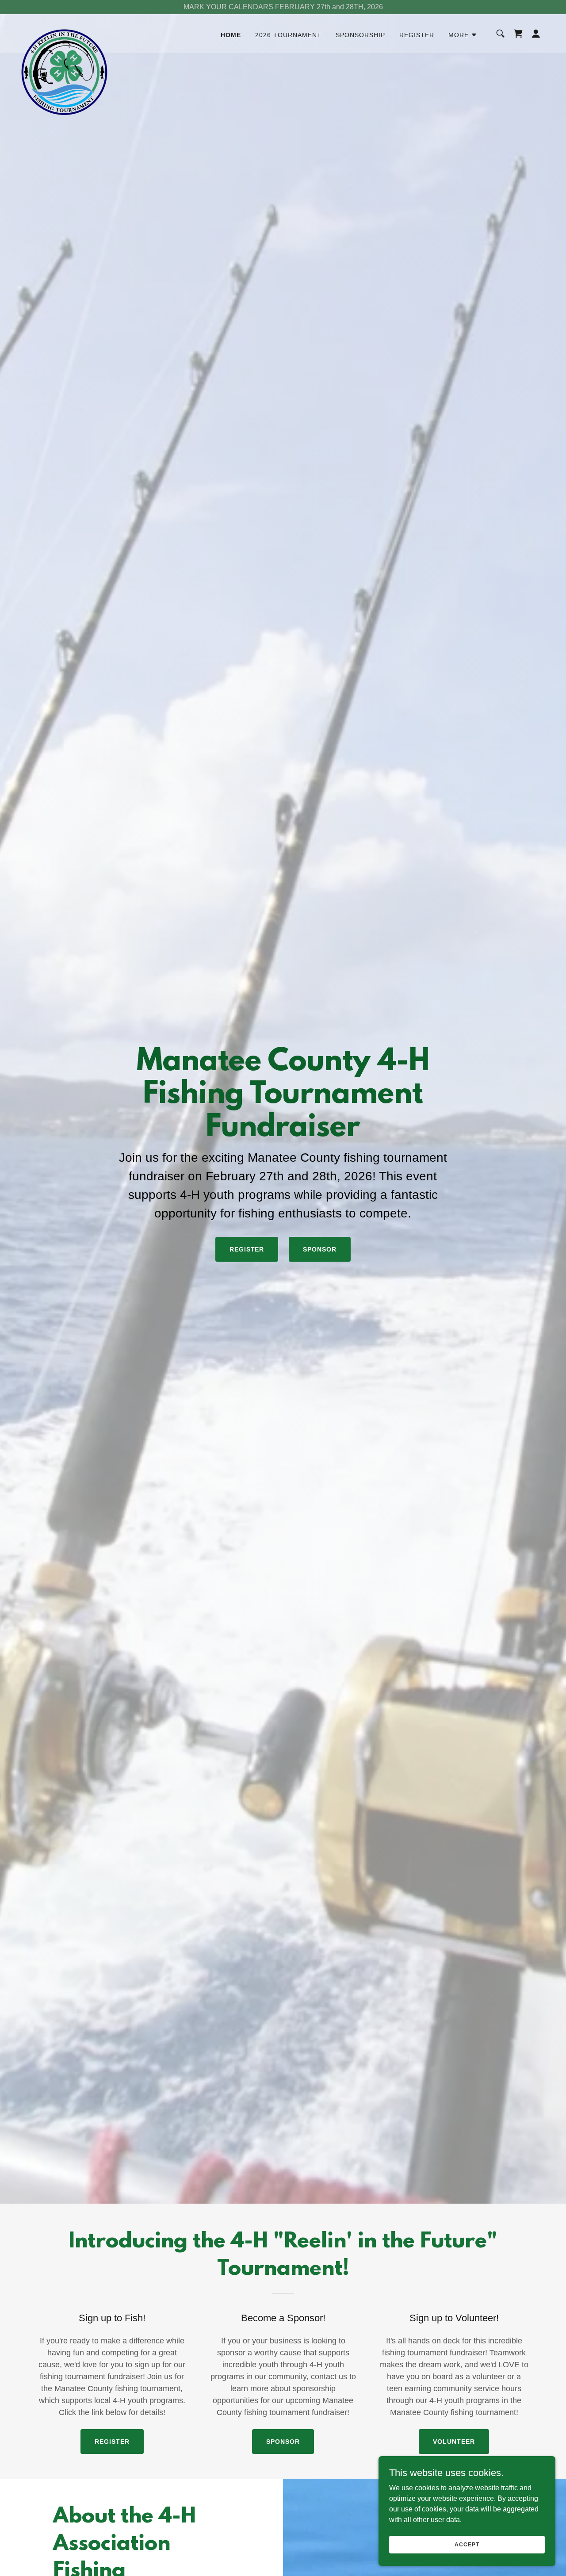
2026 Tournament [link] (288, 35)
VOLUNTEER (454, 2442)
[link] (64, 32)
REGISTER (247, 1249)
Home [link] (231, 35)
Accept (467, 2544)
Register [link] (417, 35)
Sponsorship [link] (360, 35)
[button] (463, 35)
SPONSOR (320, 1249)
